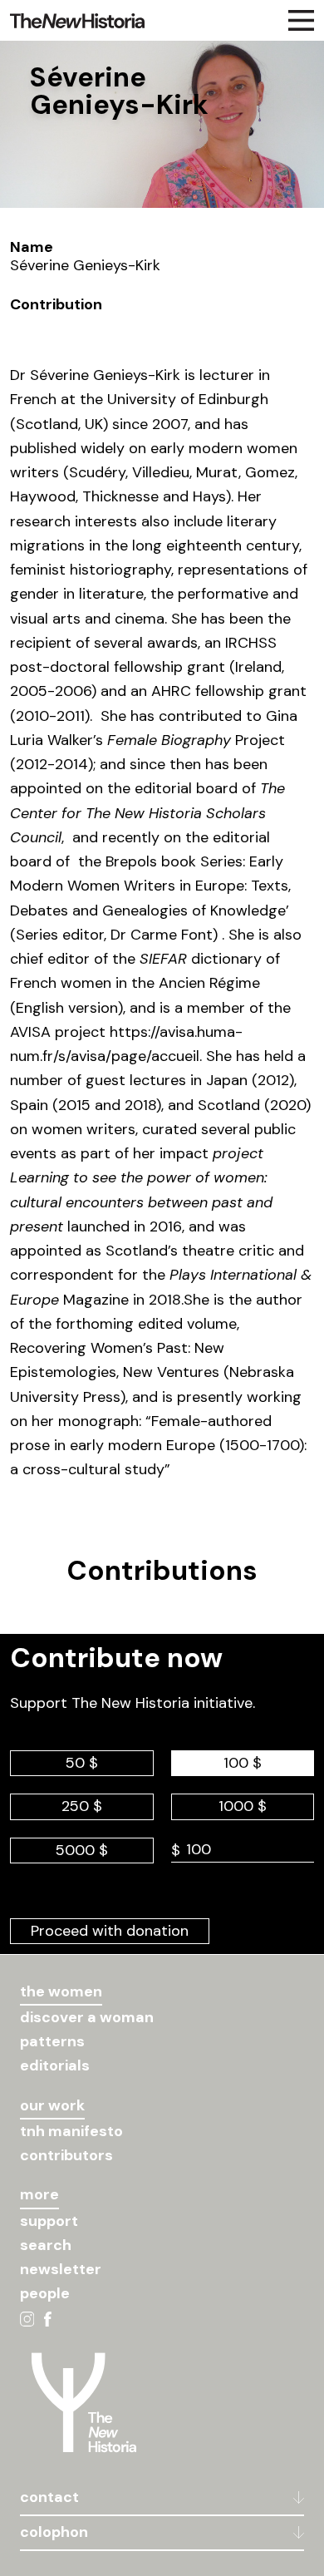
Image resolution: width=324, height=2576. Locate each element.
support (49, 2221)
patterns (52, 2041)
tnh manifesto (71, 2131)
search (46, 2245)
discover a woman (87, 2017)
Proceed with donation (110, 1931)
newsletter (61, 2269)
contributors (66, 2155)
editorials (55, 2065)
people (45, 2293)
